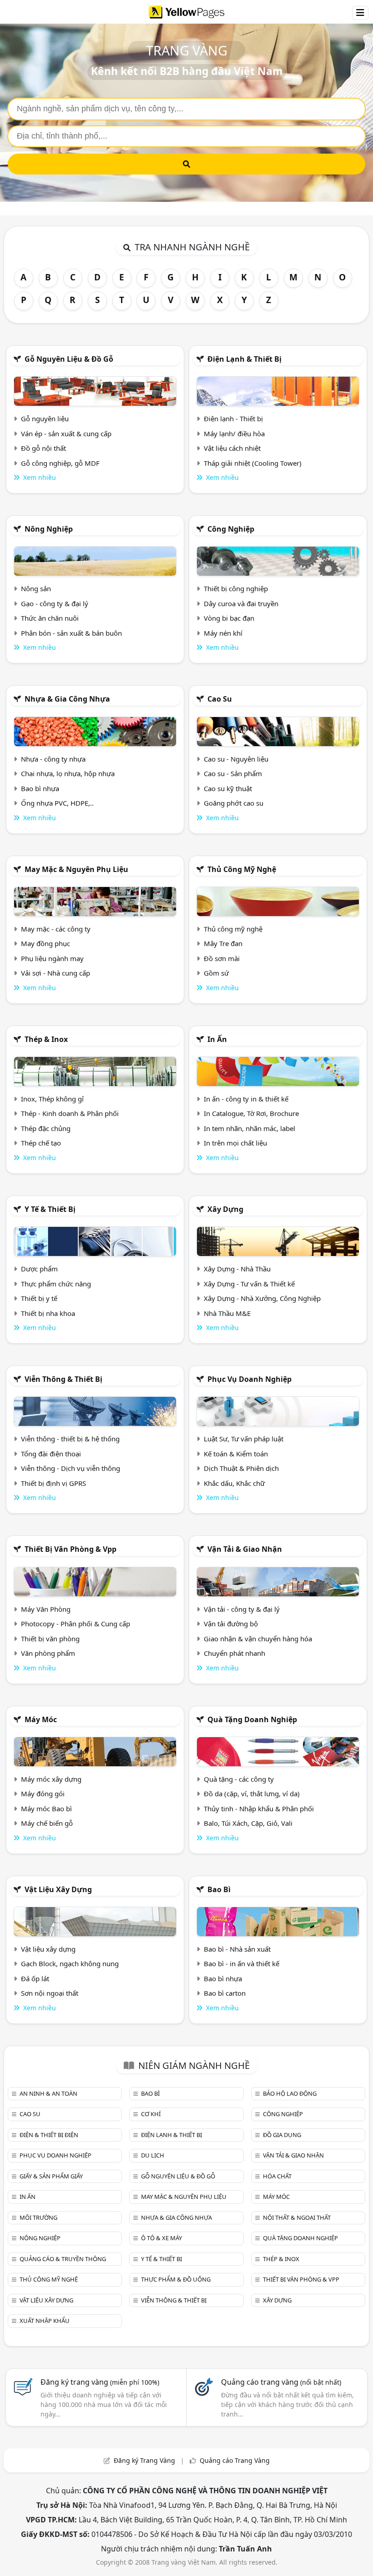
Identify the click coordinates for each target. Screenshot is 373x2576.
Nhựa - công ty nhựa (53, 759)
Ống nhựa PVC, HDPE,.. (57, 803)
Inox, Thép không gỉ (52, 1099)
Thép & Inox (46, 1039)
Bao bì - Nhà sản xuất (237, 1949)
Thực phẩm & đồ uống (176, 2279)
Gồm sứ (216, 973)
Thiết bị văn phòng (50, 1639)
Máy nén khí (223, 633)
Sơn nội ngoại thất (50, 1993)
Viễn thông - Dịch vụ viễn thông (71, 1468)
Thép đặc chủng (46, 1128)
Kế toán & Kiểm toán (236, 1454)
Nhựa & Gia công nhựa (67, 699)
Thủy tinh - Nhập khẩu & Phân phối (259, 1809)
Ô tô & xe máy (161, 2238)
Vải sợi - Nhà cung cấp (55, 973)
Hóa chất (277, 2176)
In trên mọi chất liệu (235, 1143)
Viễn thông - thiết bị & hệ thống (70, 1439)
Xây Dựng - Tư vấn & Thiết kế (249, 1284)
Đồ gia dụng (282, 2135)
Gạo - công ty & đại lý (55, 603)
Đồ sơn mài (222, 958)
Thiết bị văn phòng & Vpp (71, 1549)
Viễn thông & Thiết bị (63, 1379)
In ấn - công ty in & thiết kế (246, 1099)
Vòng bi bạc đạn (229, 618)
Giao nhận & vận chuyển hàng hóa (258, 1639)
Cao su (220, 699)
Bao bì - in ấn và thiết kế (242, 1963)
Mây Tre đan (223, 943)
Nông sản (36, 588)
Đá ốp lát (35, 1978)
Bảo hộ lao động (290, 2093)
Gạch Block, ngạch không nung (70, 1963)
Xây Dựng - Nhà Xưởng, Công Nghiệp (262, 1298)
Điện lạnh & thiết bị (244, 359)
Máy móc (41, 1719)
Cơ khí (151, 2114)
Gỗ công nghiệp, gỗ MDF (60, 463)
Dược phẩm (39, 1269)
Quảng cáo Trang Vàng (235, 2460)
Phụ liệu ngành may (52, 958)
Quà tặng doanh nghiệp (252, 1719)
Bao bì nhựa (40, 788)
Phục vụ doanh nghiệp (250, 1379)
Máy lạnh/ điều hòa (234, 433)
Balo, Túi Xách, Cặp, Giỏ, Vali (248, 1823)
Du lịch (153, 2155)
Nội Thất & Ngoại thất (297, 2217)
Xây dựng (225, 1209)
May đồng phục (45, 943)
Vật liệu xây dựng (58, 1889)
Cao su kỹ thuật (228, 788)
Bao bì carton (225, 1993)
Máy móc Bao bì (46, 1809)
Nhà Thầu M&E (227, 1313)
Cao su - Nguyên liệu (236, 759)
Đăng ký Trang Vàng (144, 2460)
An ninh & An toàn (48, 2093)
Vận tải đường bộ (231, 1624)
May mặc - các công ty (56, 929)
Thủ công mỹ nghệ (242, 869)
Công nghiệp (231, 529)
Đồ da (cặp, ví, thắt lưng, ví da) (252, 1794)
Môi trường (38, 2217)
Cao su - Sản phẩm (233, 773)
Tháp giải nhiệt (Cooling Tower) (253, 463)
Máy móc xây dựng (51, 1779)
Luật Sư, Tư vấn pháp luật (244, 1439)
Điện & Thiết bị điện (49, 2135)
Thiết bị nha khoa (48, 1313)
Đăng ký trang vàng (100, 2382)
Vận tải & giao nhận (245, 1549)
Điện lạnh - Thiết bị (233, 419)
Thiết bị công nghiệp (236, 588)
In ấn (217, 1039)
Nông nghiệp (49, 529)
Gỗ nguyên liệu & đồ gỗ (69, 359)
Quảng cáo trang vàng (281, 2382)
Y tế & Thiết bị (50, 1209)
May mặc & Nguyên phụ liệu (76, 869)
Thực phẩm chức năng (56, 1284)
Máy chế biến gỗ (47, 1823)
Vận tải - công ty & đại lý (242, 1609)
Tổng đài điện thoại (51, 1454)
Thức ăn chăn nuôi (50, 618)
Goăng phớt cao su (234, 803)
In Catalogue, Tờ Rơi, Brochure (251, 1113)
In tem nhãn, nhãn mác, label (250, 1128)
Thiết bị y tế (39, 1298)
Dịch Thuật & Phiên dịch (241, 1468)
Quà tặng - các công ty (239, 1779)
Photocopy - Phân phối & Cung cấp (76, 1624)
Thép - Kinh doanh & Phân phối (70, 1113)
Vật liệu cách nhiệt (232, 448)
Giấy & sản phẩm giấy (51, 2176)
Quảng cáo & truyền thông (63, 2259)
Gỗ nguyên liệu (45, 419)
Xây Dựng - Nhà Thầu (237, 1269)
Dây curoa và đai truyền (241, 603)
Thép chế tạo (41, 1143)
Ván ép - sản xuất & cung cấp (66, 433)
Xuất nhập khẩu (45, 2321)
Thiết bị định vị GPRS (53, 1483)
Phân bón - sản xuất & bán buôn (71, 633)
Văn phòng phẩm (48, 1653)
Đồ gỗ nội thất (43, 448)
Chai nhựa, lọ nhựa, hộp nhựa (68, 773)
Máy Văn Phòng (46, 1609)
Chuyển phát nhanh (234, 1653)
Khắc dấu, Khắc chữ (234, 1483)
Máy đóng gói (43, 1794)
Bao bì (219, 1889)
